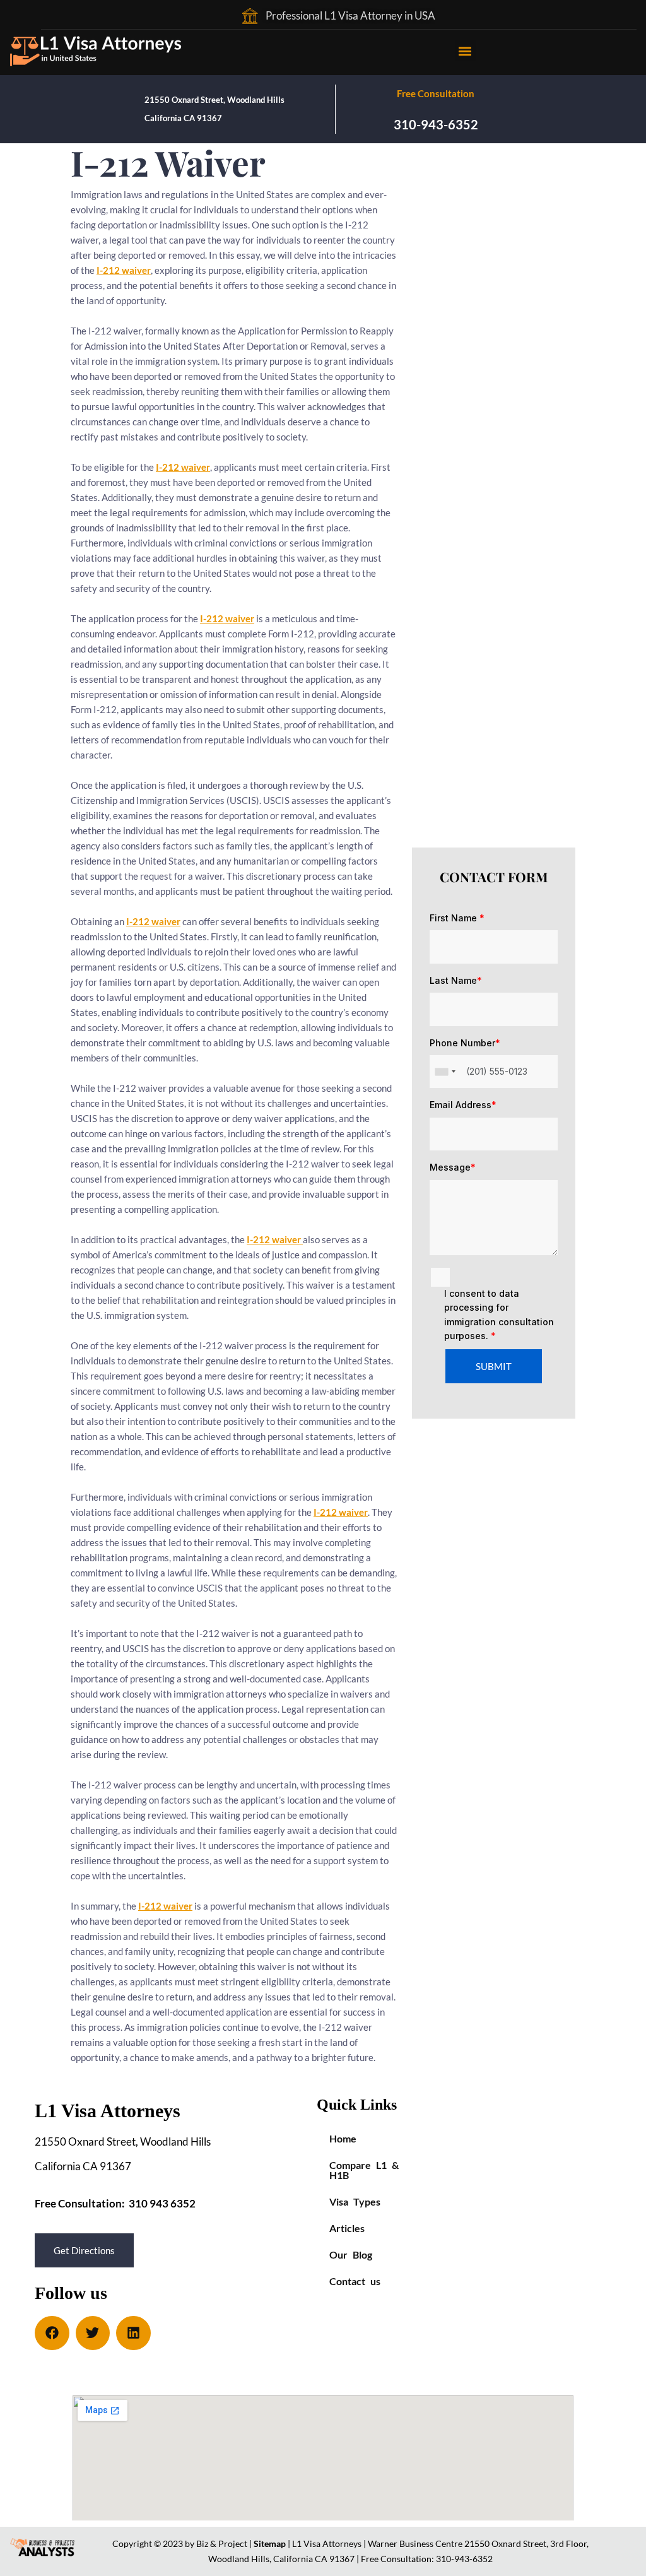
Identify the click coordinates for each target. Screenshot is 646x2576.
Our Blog (351, 2254)
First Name (457, 918)
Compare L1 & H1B (364, 2170)
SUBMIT (494, 1366)
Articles (347, 2228)
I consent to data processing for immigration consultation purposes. (499, 1315)
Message (453, 1167)
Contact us (355, 2281)
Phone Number (465, 1043)
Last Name (456, 980)
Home (343, 2138)
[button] (465, 51)
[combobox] (445, 1072)
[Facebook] (52, 2333)
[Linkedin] (133, 2333)
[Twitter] (93, 2333)
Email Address (463, 1105)
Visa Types (355, 2201)
